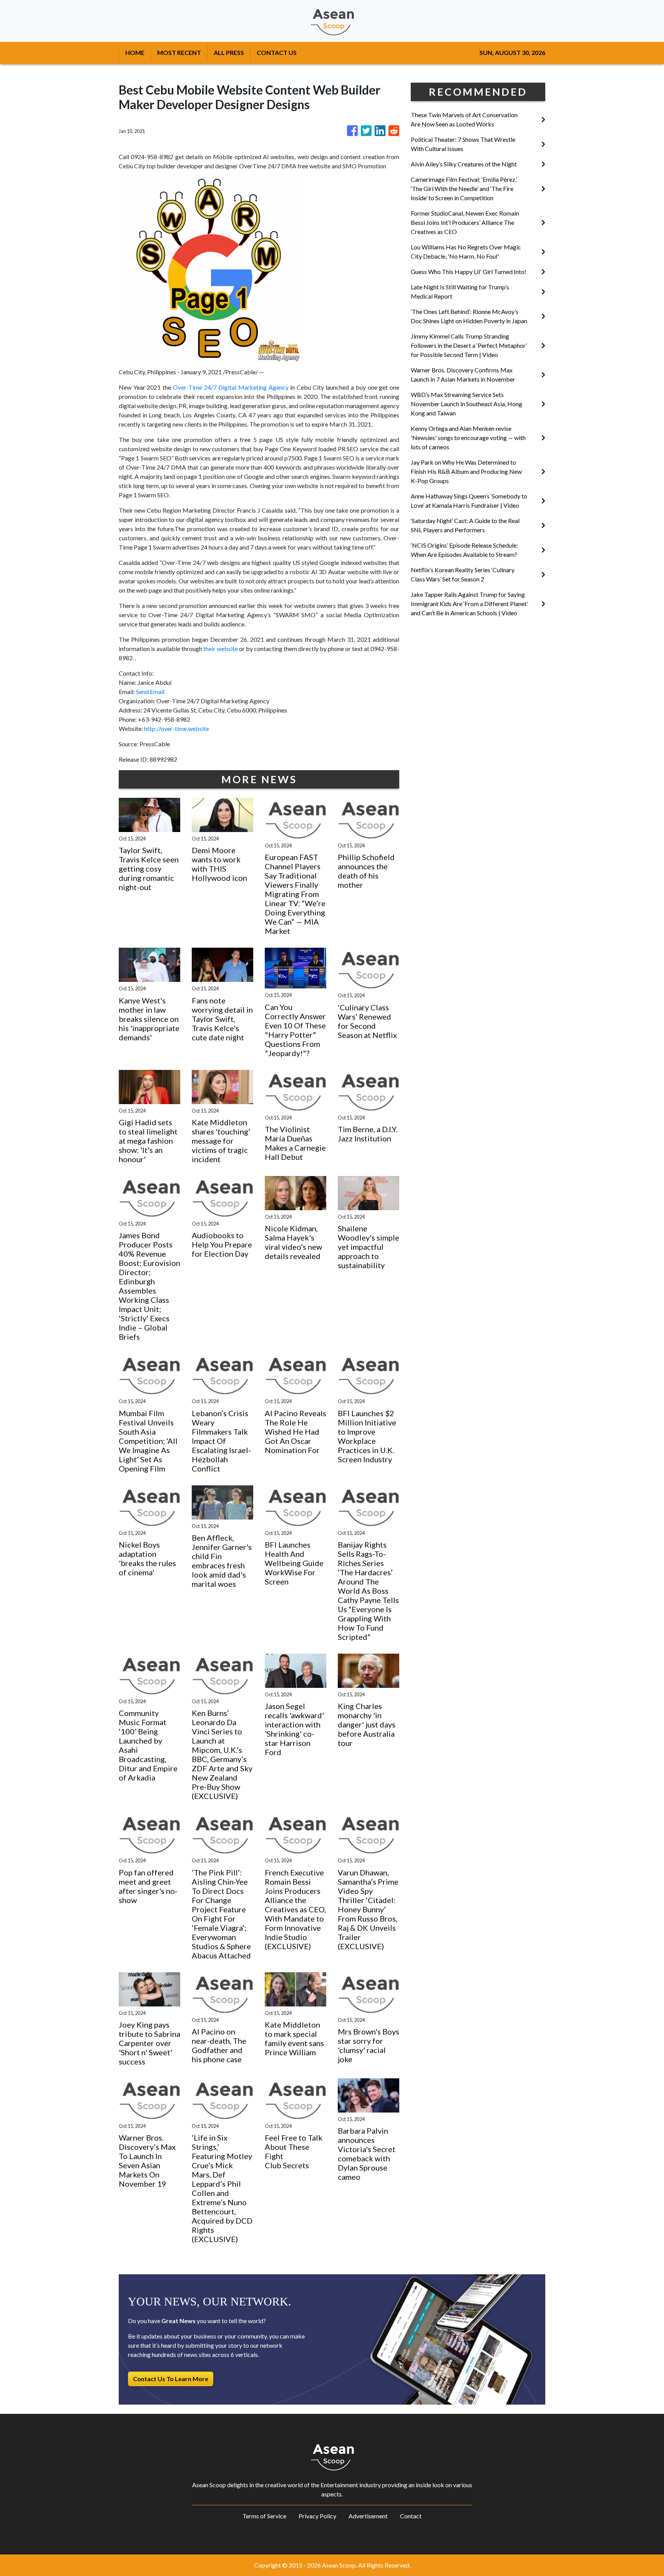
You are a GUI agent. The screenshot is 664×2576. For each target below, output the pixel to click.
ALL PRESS (229, 52)
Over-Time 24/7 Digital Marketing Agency (231, 387)
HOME (135, 52)
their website (221, 649)
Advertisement (368, 2516)
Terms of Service (264, 2516)
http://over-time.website (177, 728)
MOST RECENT (179, 52)
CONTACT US (277, 52)
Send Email (150, 692)
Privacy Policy (317, 2516)
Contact (411, 2516)
